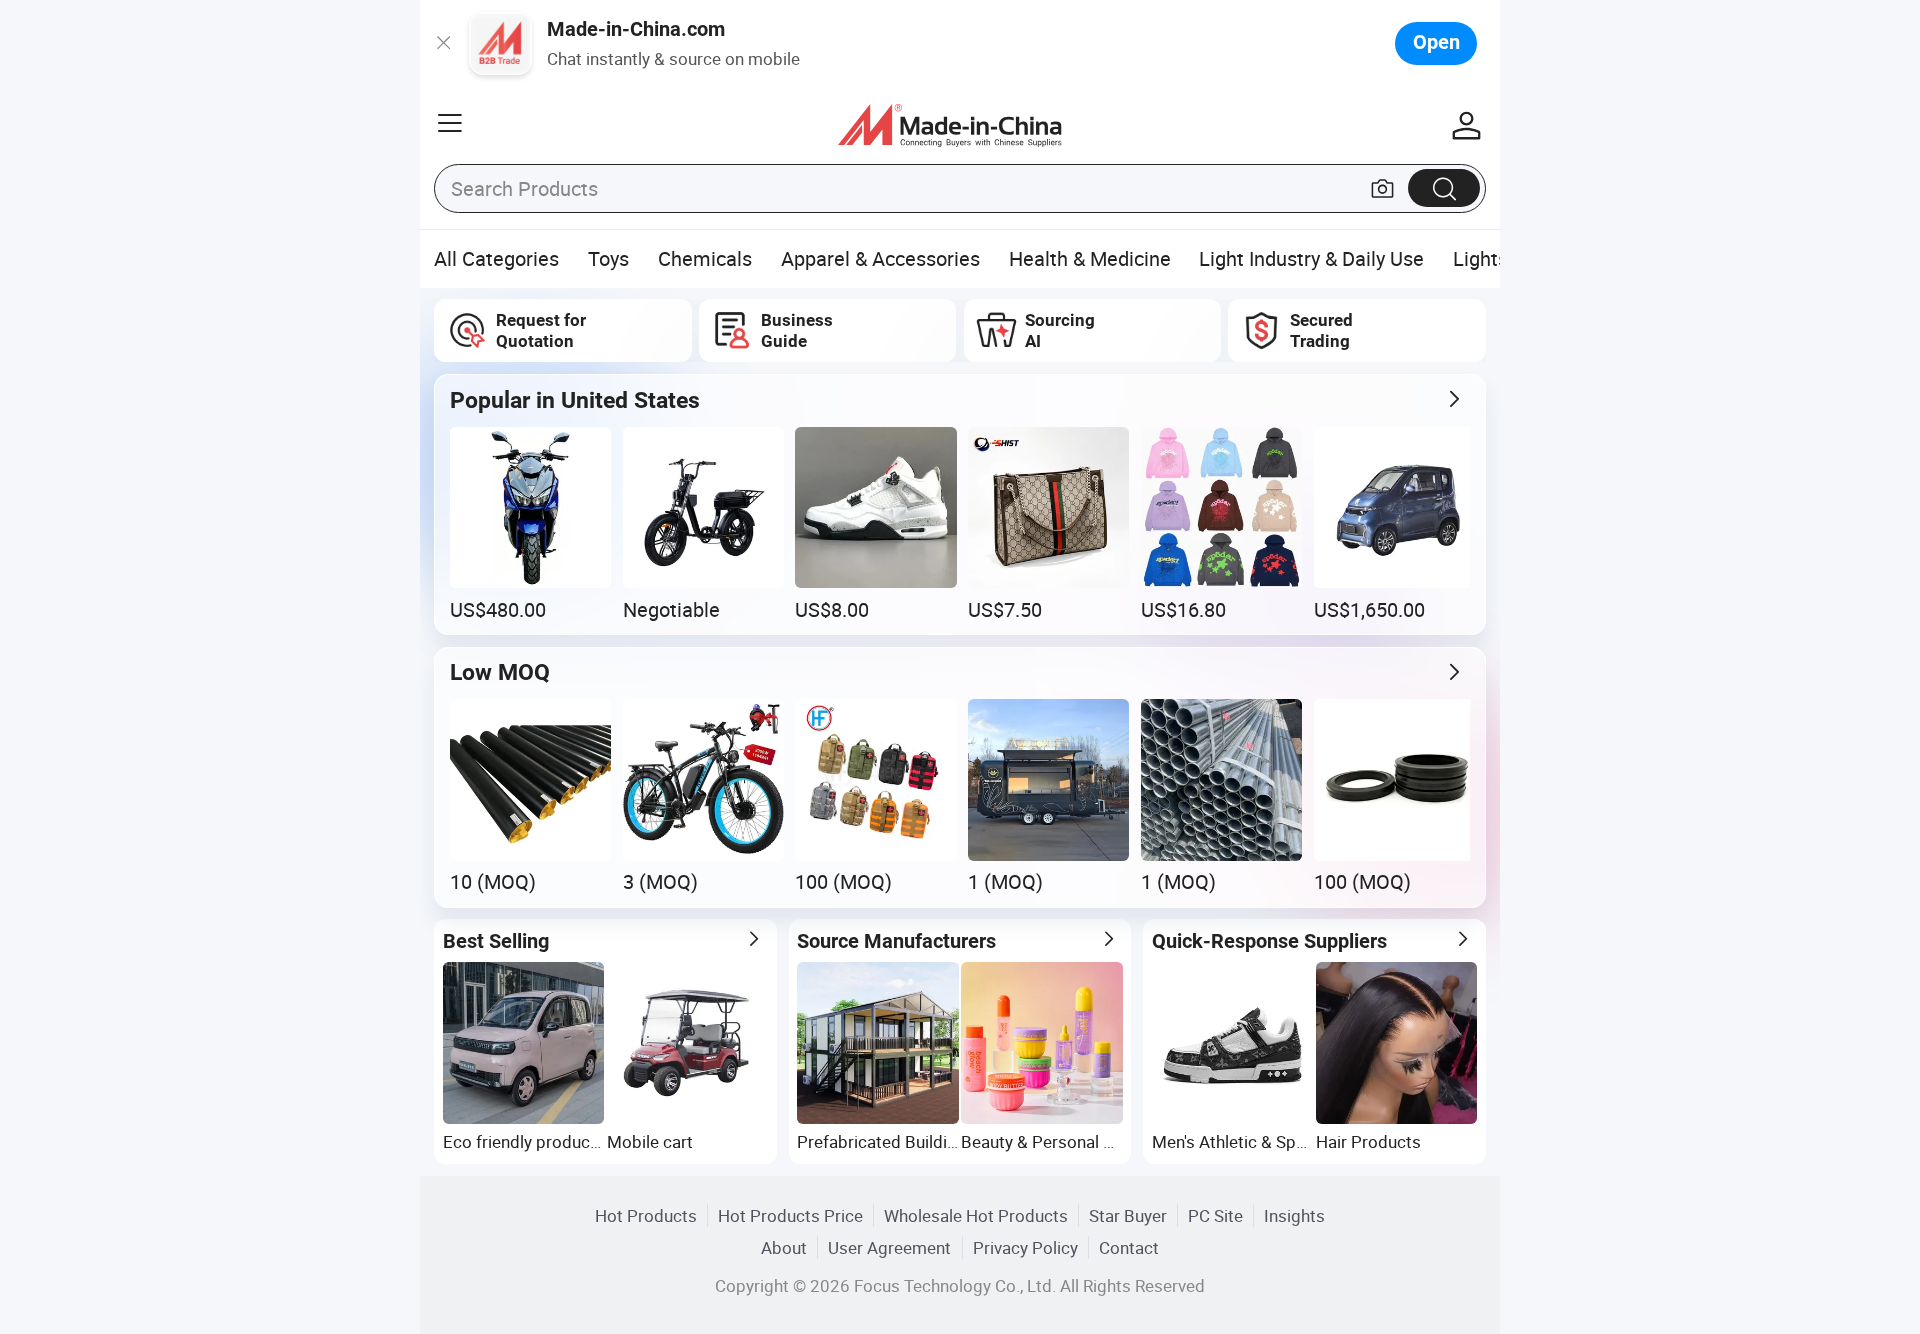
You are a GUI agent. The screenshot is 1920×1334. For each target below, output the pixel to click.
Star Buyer (1128, 1215)
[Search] (1444, 187)
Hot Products (646, 1215)
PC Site (1215, 1215)
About (784, 1247)
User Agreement (889, 1247)
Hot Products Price (790, 1215)
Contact (1129, 1247)
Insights (1294, 1215)
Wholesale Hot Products (976, 1215)
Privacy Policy (1025, 1247)
